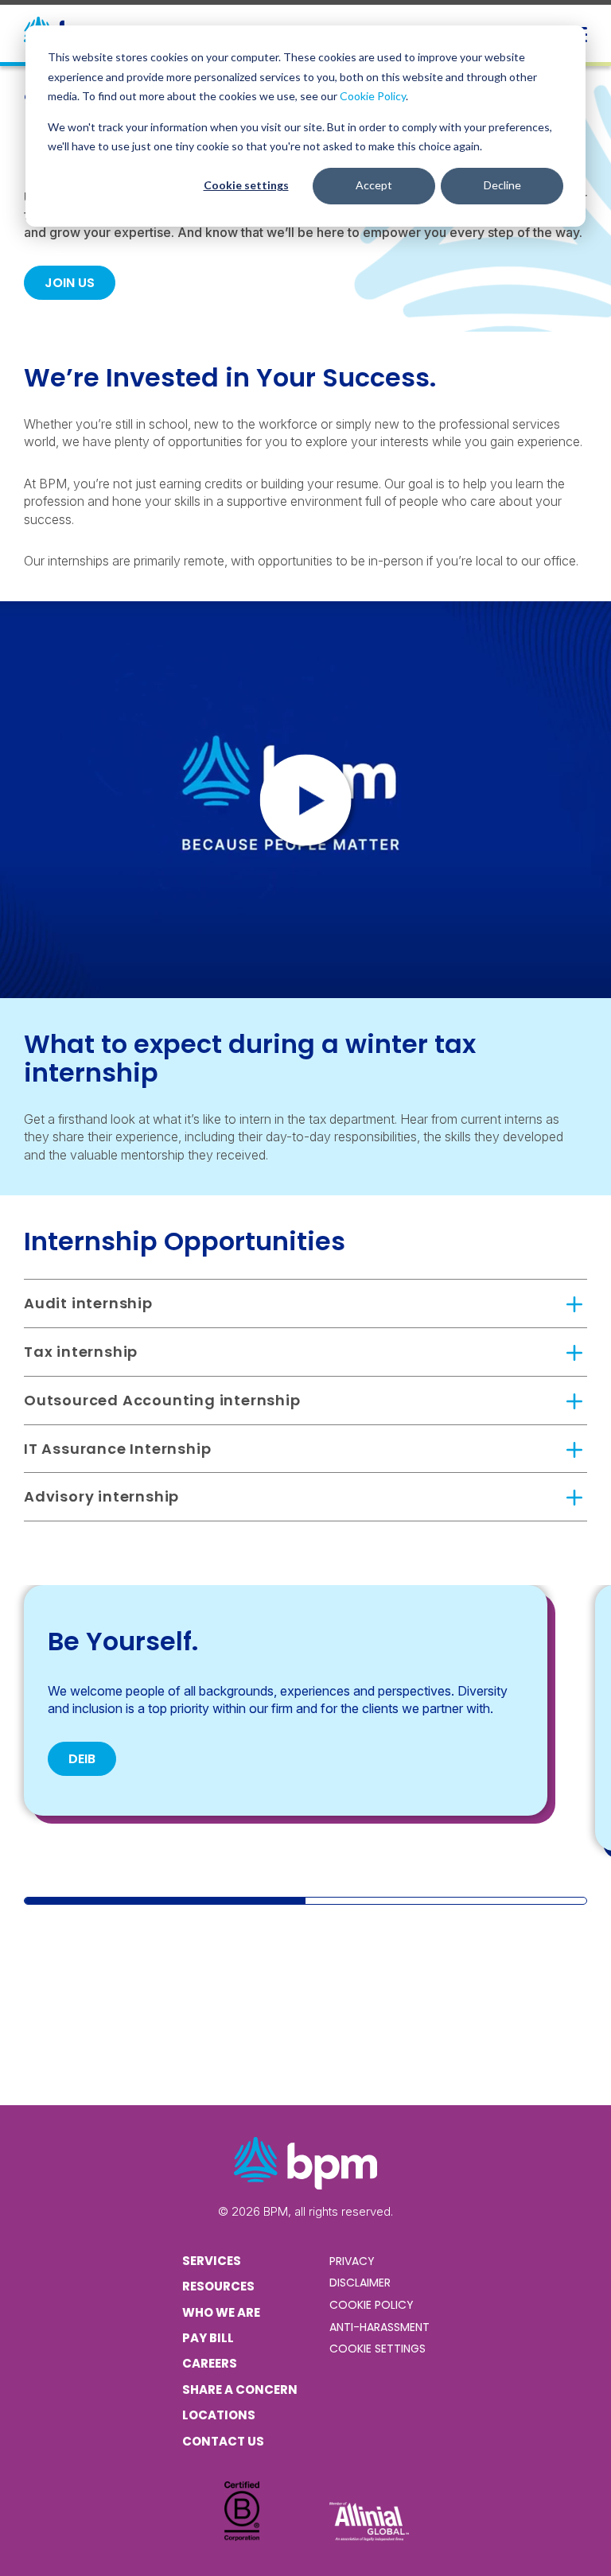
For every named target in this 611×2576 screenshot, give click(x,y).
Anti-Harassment (379, 2327)
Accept (374, 185)
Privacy (352, 2261)
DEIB (82, 1759)
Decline (502, 185)
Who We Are (221, 2312)
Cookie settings (246, 185)
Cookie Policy (373, 96)
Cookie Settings (377, 2349)
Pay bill (208, 2338)
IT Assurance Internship (117, 1449)
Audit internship (88, 1303)
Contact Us (223, 2441)
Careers (210, 2363)
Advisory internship (101, 1496)
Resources (218, 2286)
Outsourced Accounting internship (162, 1400)
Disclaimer (360, 2283)
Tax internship (81, 1352)
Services (212, 2261)
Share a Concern (240, 2390)
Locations (219, 2415)
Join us (70, 283)
